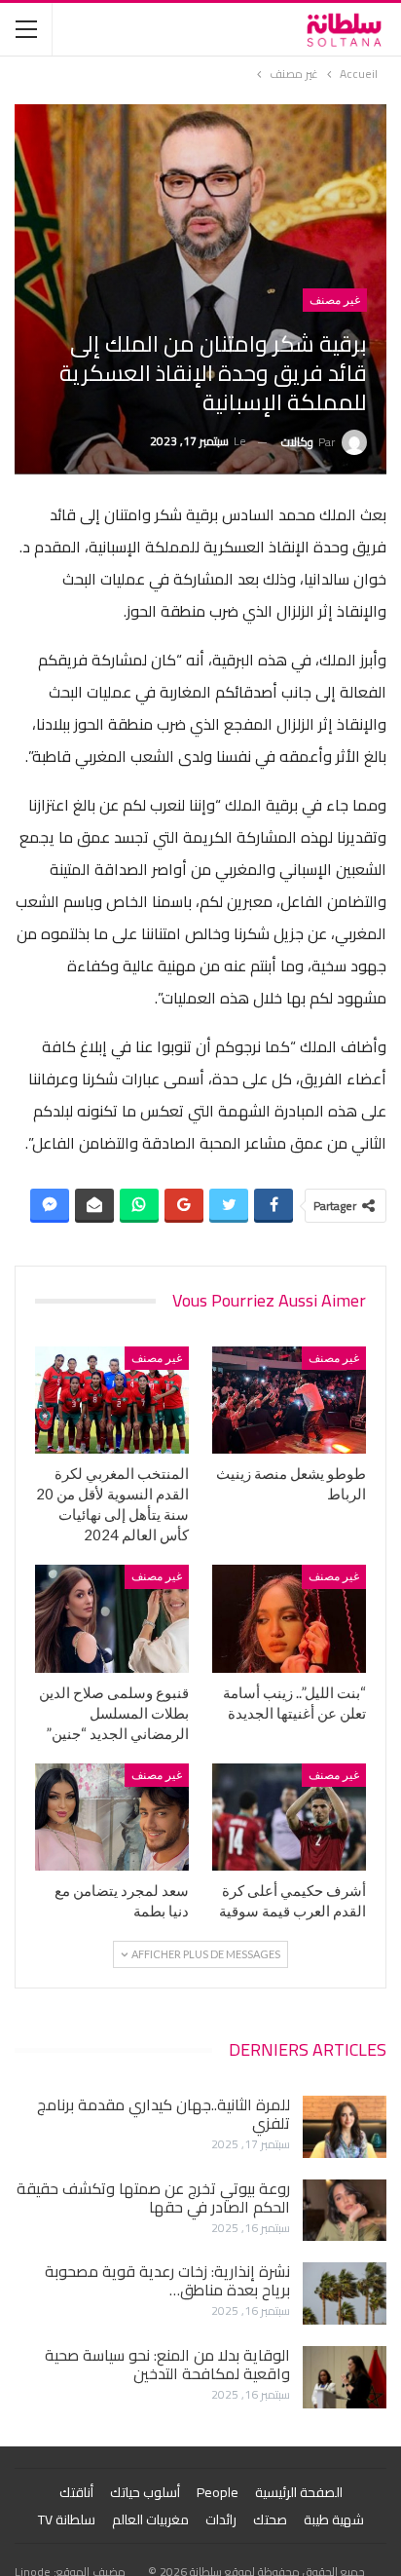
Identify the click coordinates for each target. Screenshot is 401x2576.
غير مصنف (335, 300)
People (218, 2492)
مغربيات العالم (150, 2519)
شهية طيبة (334, 2519)
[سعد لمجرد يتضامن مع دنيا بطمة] (112, 1818)
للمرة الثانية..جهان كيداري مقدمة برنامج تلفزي (164, 2114)
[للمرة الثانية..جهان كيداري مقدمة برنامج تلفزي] (345, 2127)
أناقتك (76, 2492)
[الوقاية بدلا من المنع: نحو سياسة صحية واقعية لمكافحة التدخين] (345, 2377)
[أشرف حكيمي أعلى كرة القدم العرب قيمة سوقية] (289, 1818)
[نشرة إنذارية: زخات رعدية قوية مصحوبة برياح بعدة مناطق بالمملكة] (345, 2293)
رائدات (221, 2519)
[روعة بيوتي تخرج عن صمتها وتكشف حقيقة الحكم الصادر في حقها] (345, 2211)
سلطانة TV (67, 2519)
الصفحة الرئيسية (299, 2492)
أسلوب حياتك (145, 2492)
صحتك (270, 2519)
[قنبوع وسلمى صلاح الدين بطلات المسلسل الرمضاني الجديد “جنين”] (112, 1619)
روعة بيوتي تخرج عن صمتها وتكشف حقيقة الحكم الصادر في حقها (153, 2197)
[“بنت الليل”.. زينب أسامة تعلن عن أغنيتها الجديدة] (289, 1619)
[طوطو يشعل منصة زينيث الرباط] (289, 1401)
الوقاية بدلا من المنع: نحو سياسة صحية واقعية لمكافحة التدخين (167, 2364)
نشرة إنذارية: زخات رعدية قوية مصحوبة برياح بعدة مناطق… (167, 2280)
